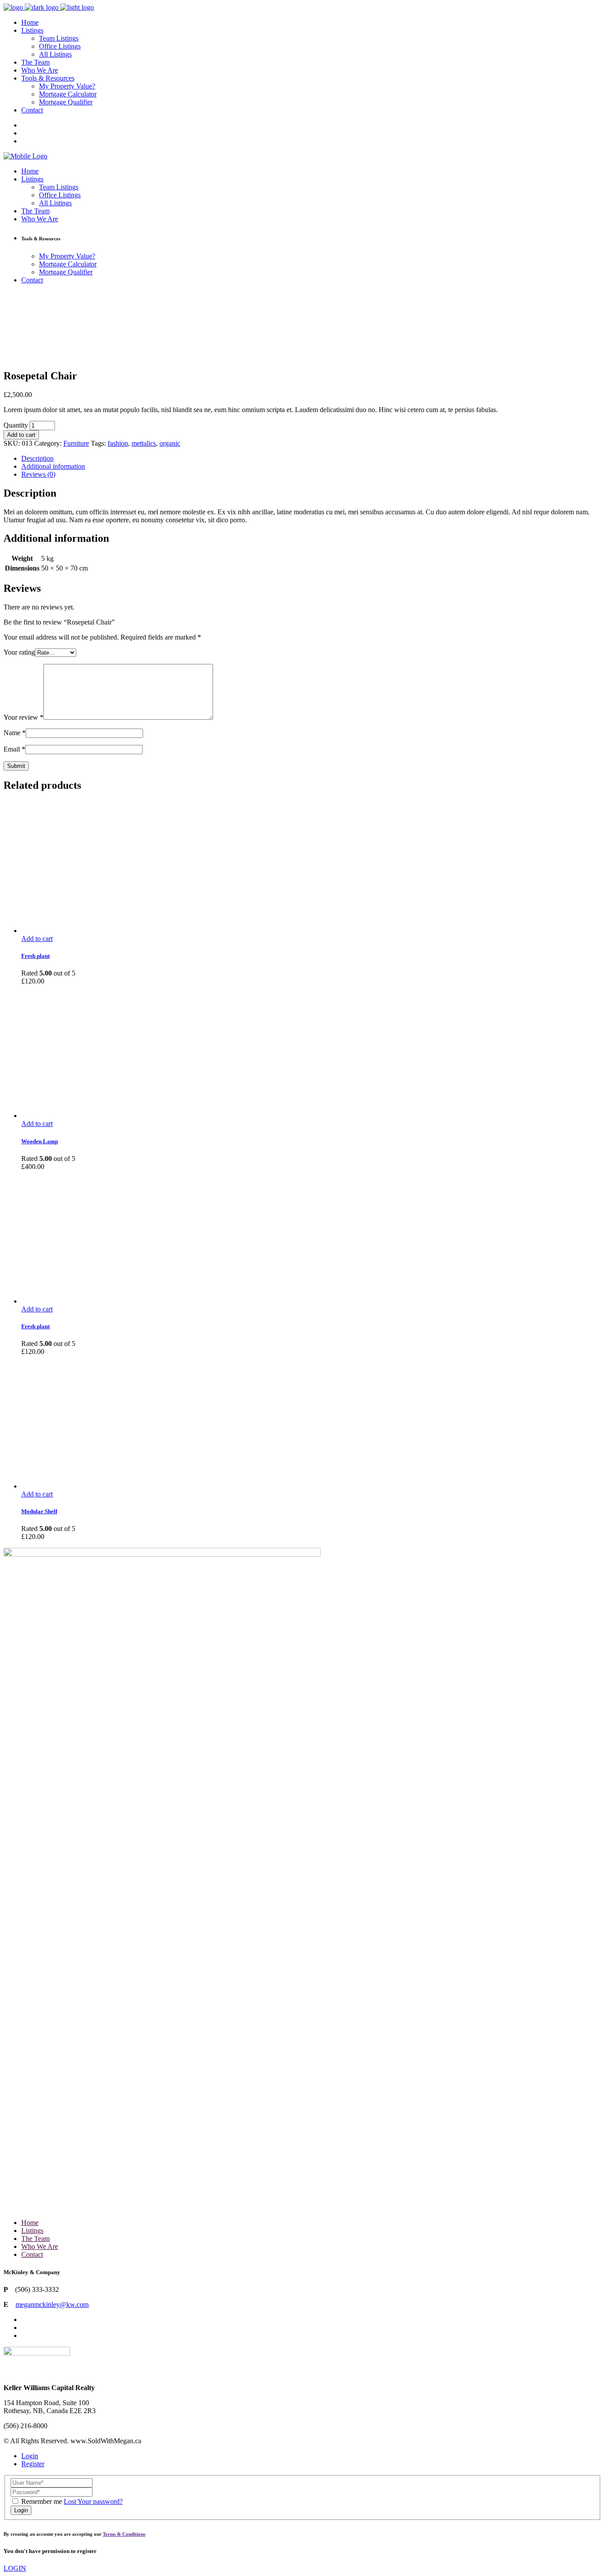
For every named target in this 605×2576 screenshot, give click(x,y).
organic (170, 443)
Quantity (16, 425)
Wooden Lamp (40, 1141)
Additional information (53, 466)
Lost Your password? (93, 2501)
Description (37, 458)
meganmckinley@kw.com (52, 2304)
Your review (23, 717)
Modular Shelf (39, 1511)
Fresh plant (35, 956)
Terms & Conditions (124, 2534)
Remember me (42, 2501)
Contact (32, 2254)
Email (14, 749)
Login (30, 2456)
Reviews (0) (38, 474)
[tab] (311, 459)
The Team (35, 2239)
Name (15, 733)
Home (30, 2223)
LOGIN (15, 2568)
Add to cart (21, 435)
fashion (118, 443)
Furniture (76, 443)
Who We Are (40, 2246)
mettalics (144, 443)
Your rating (19, 652)
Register (33, 2464)
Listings (32, 2231)
